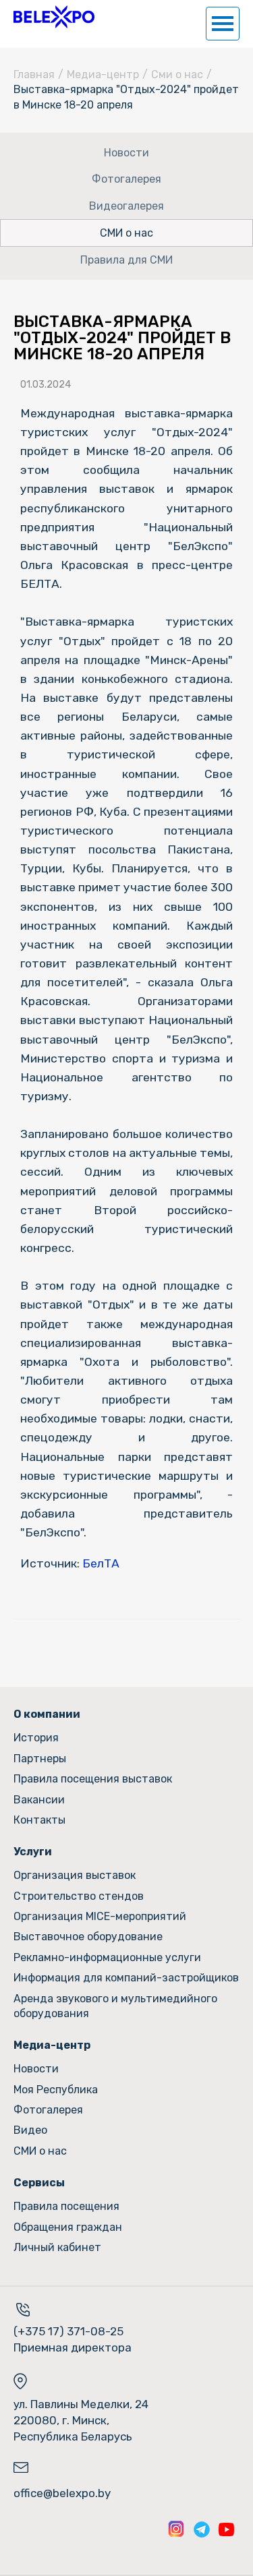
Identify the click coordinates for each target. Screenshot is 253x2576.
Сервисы (39, 2183)
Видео (30, 2130)
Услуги (33, 1852)
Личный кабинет (57, 2247)
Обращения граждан (68, 2227)
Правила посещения (66, 2206)
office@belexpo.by (62, 2493)
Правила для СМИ (126, 260)
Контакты (39, 1820)
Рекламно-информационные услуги (107, 1957)
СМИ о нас (126, 233)
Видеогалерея (126, 206)
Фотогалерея (126, 179)
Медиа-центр (103, 74)
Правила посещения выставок (93, 1779)
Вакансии (39, 1800)
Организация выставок (75, 1875)
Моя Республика (56, 2090)
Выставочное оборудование (88, 1937)
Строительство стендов (79, 1896)
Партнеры (40, 1759)
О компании (47, 1714)
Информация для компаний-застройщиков (126, 1978)
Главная (34, 74)
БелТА (101, 1563)
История (36, 1738)
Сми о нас (177, 74)
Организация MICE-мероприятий (100, 1916)
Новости (126, 153)
